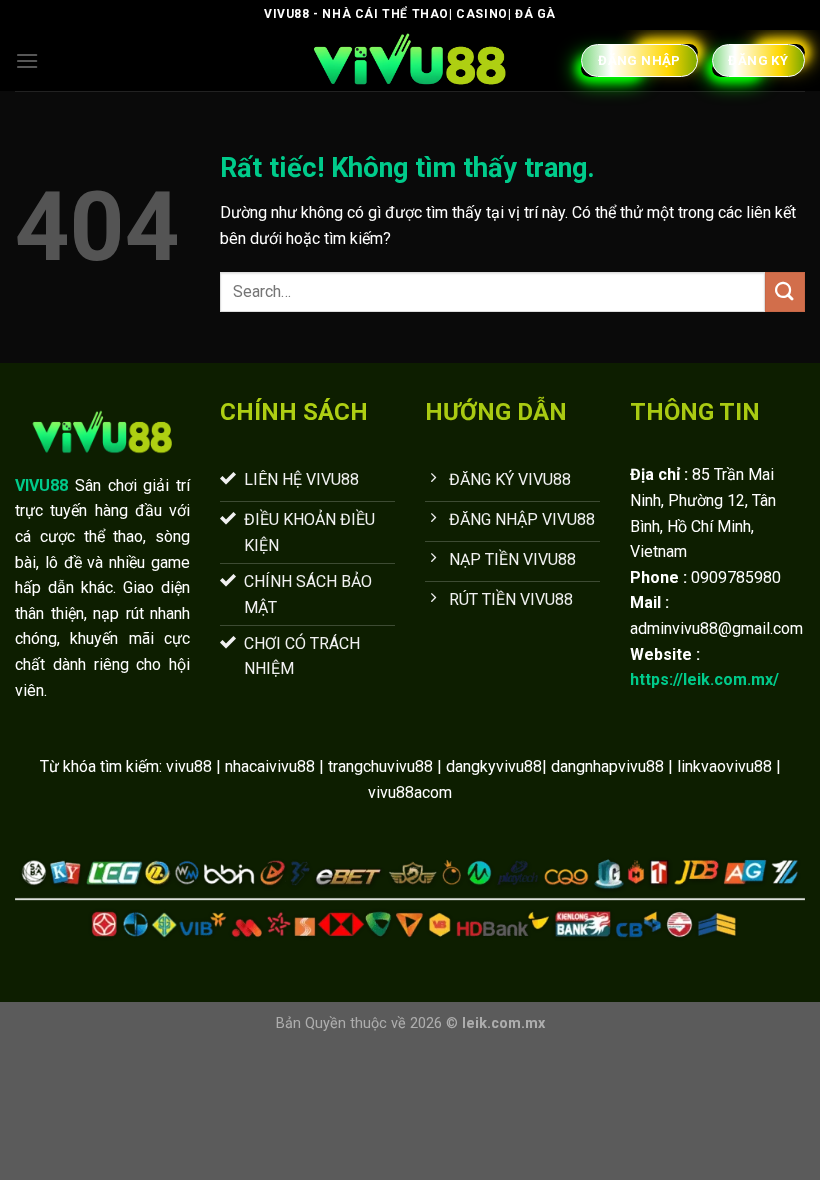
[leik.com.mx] (410, 60)
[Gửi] (785, 291)
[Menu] (27, 60)
